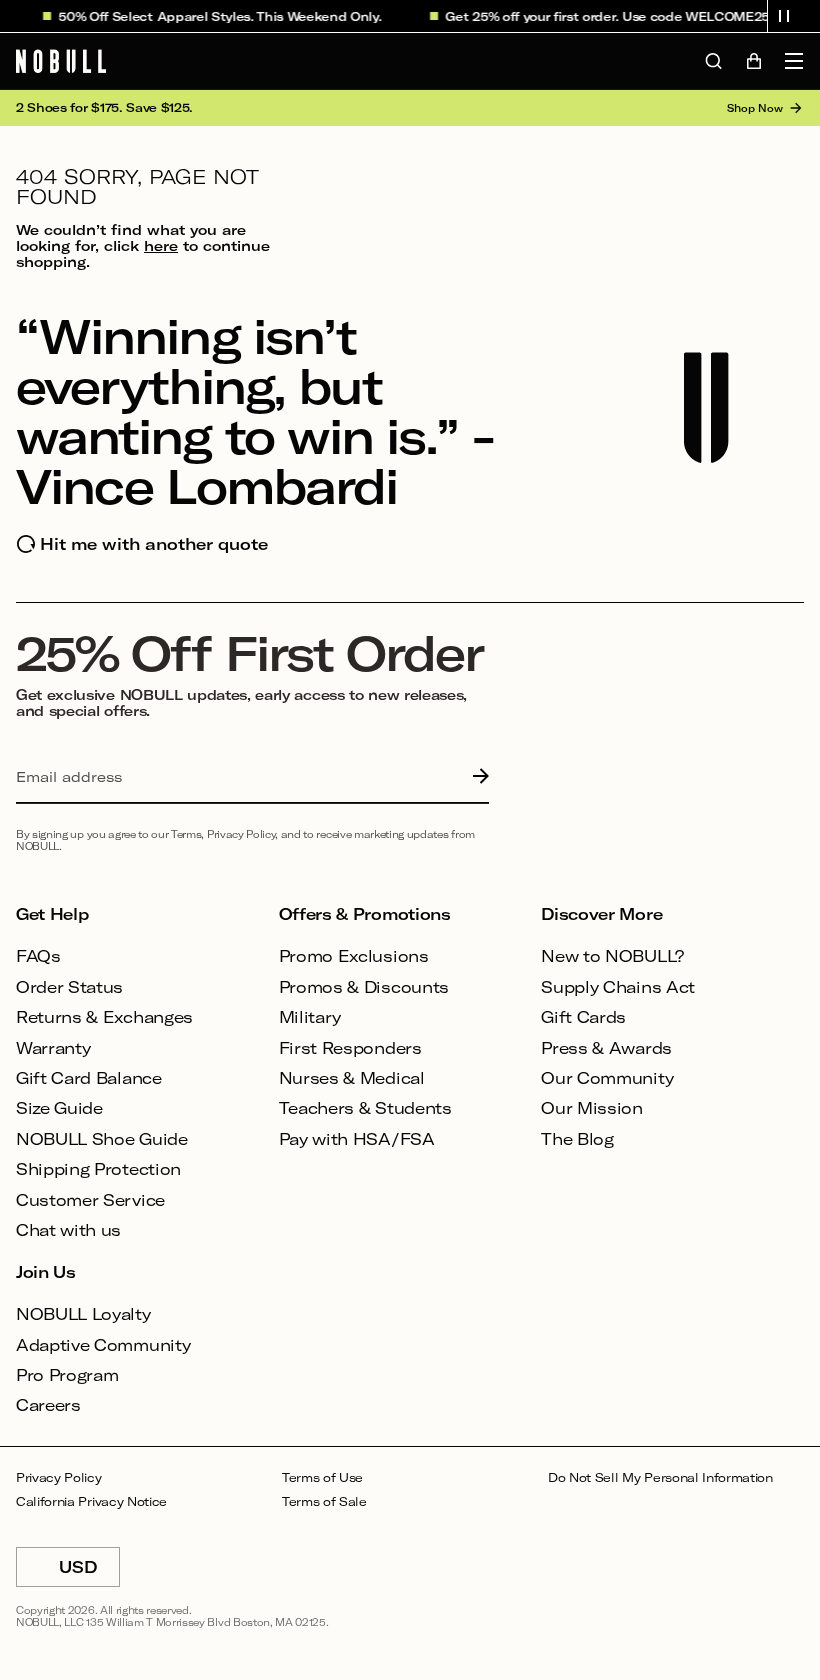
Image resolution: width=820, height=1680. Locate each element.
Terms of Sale (324, 1501)
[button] (784, 16)
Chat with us (68, 1229)
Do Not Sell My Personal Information (660, 1477)
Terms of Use (322, 1477)
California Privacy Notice (91, 1501)
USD (89, 1572)
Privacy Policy (59, 1477)
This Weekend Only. (310, 16)
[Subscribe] (476, 777)
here (161, 245)
